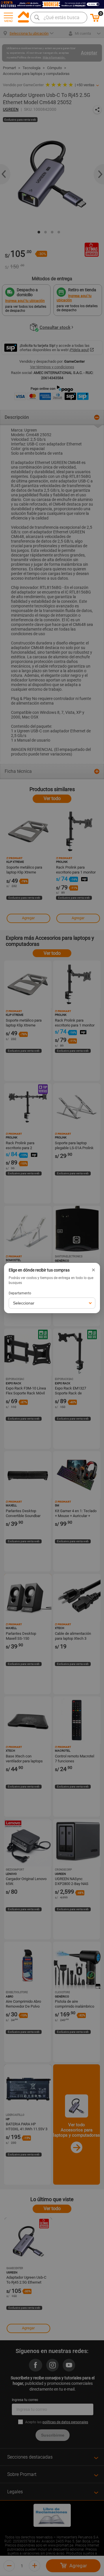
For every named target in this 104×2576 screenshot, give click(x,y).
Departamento (20, 1293)
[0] (95, 21)
